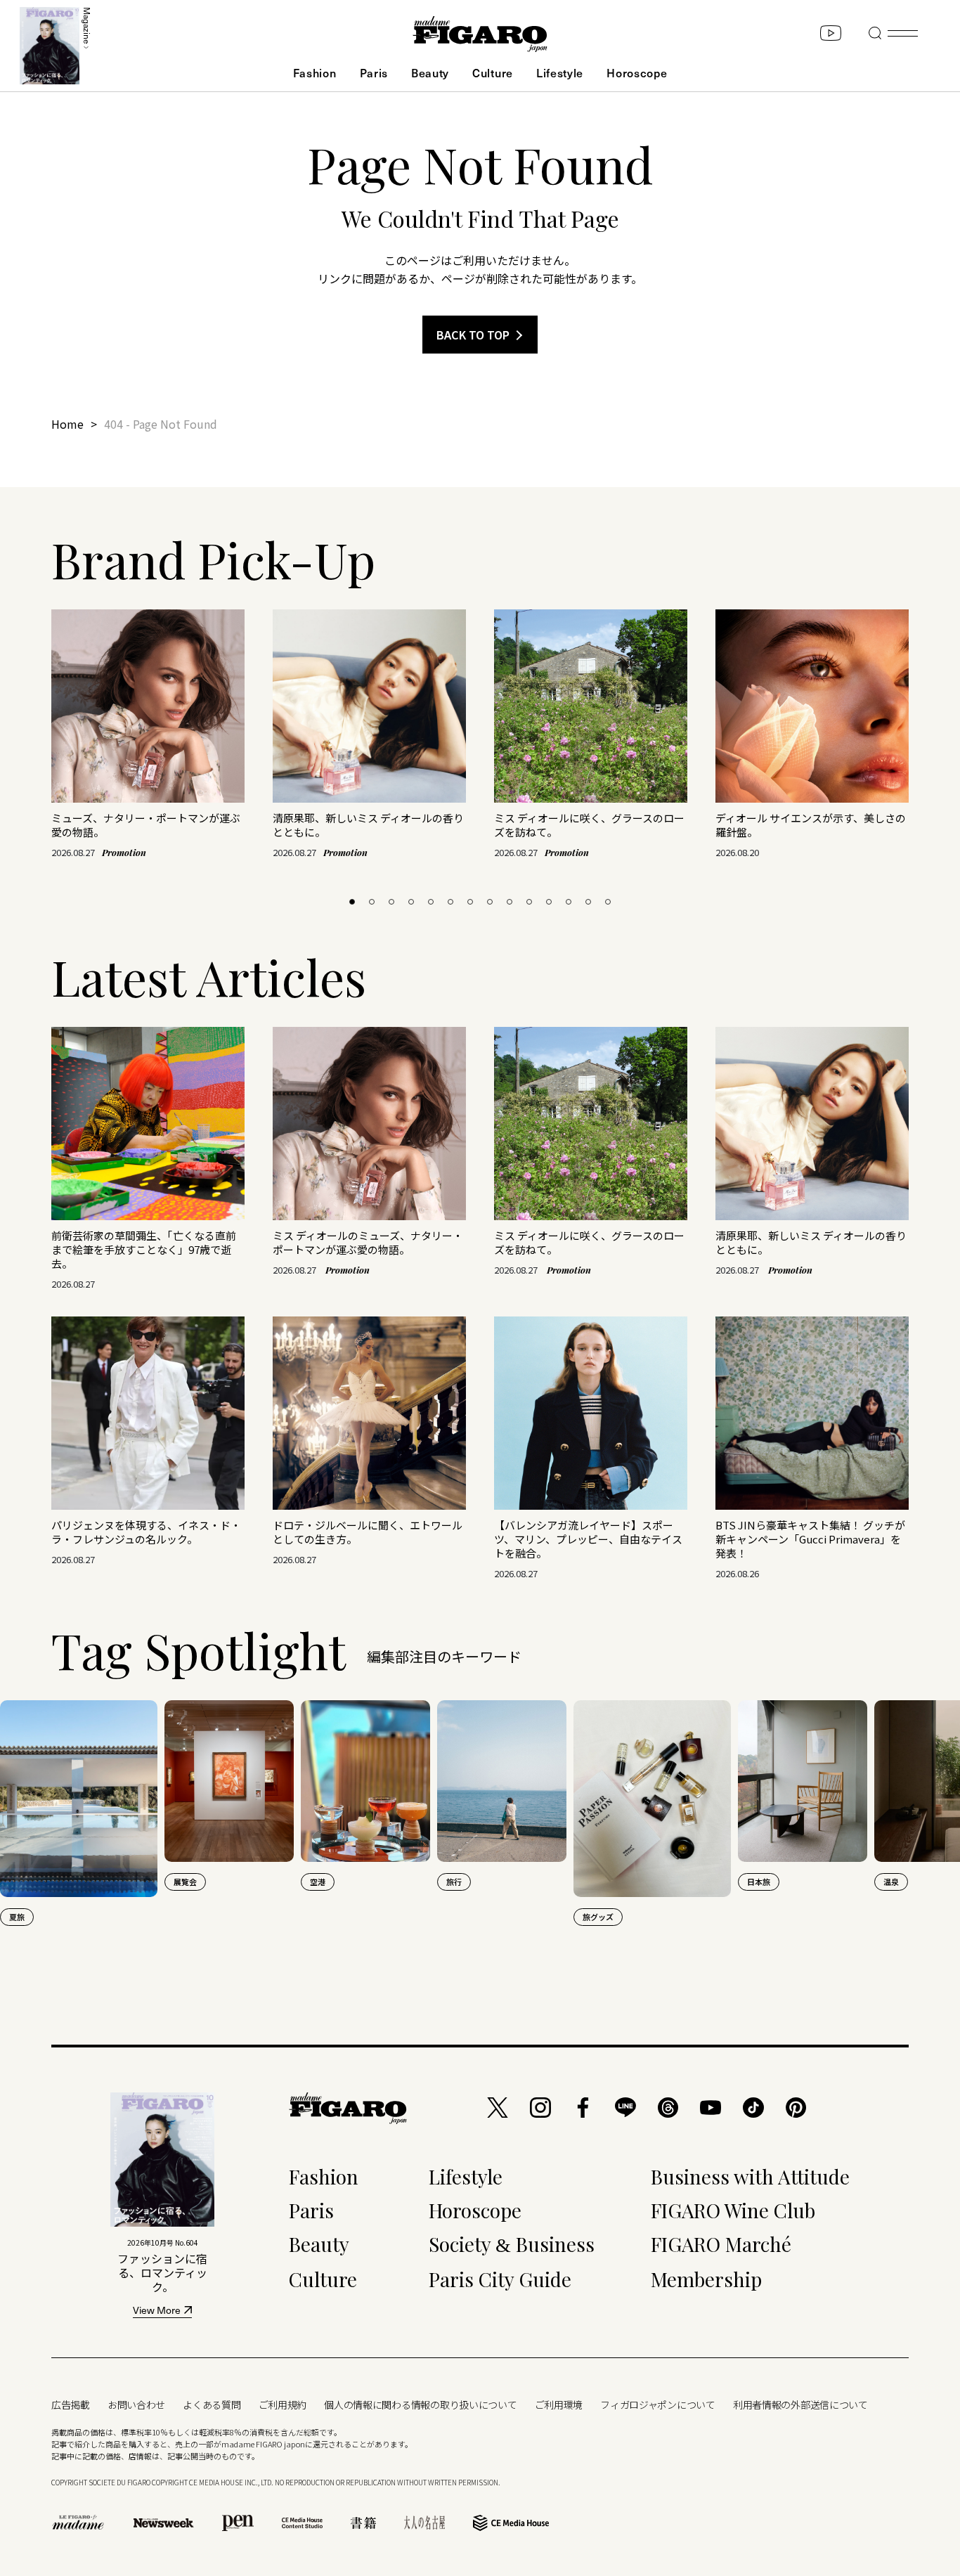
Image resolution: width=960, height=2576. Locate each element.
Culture (493, 72)
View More (157, 2311)
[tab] (352, 902)
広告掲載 (71, 2405)
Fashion (315, 72)
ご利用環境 (559, 2405)
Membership (706, 2279)
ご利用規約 (283, 2405)
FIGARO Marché (721, 2244)
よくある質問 (212, 2405)
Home (67, 424)
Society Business (512, 2244)
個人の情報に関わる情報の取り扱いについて (420, 2405)
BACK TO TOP (473, 335)
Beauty (430, 72)
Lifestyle (560, 72)
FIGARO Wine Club (733, 2210)
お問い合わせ (136, 2405)
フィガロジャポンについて (658, 2405)
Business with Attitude (750, 2176)
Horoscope (637, 72)
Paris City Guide (500, 2279)
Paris (374, 72)
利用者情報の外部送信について (800, 2405)
